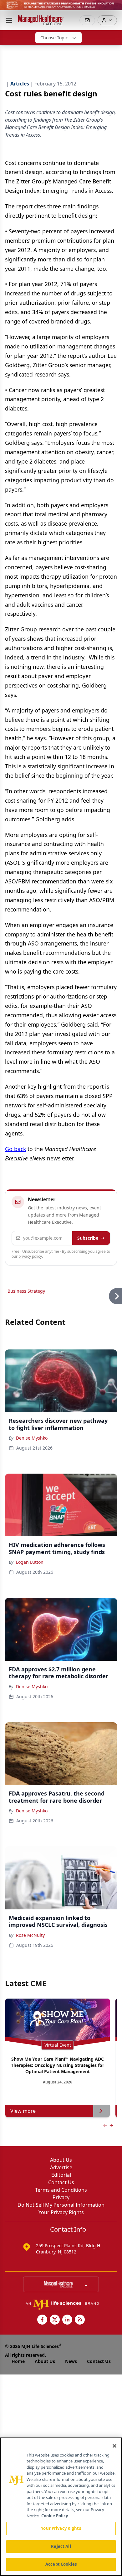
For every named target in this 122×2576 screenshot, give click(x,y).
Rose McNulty (30, 1935)
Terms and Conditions (61, 2190)
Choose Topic (54, 38)
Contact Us (61, 2182)
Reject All (61, 2546)
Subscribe (88, 1238)
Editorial (61, 2175)
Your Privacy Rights (61, 2212)
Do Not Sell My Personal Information (61, 2205)
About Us (61, 2160)
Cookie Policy (55, 2516)
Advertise (61, 2167)
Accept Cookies (61, 2564)
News (71, 2361)
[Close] (114, 2446)
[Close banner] (114, 8)
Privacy (61, 2197)
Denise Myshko (32, 1438)
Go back (15, 1149)
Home (18, 2361)
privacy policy (30, 1256)
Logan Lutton (30, 1562)
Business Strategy (26, 1291)
